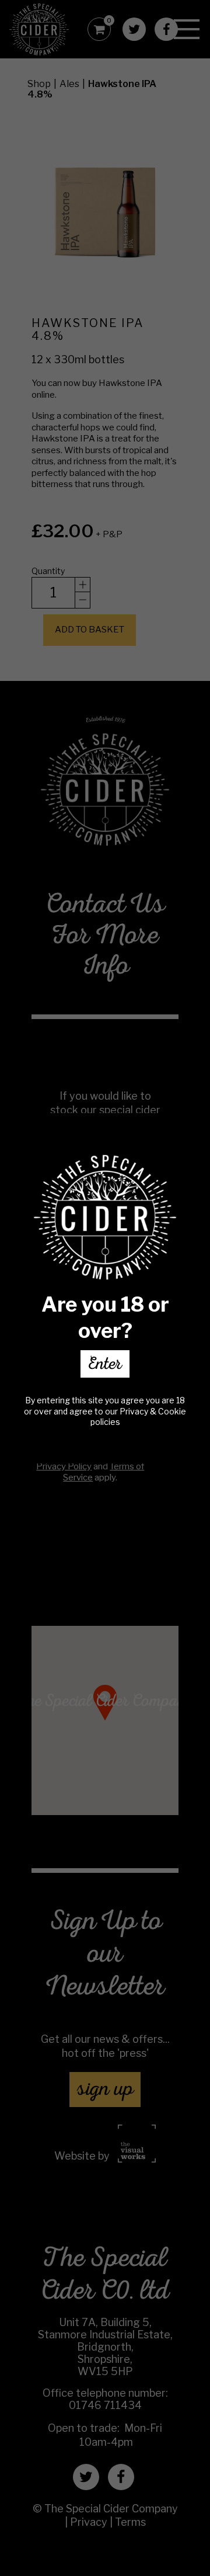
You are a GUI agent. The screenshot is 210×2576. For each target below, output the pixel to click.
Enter (105, 1366)
